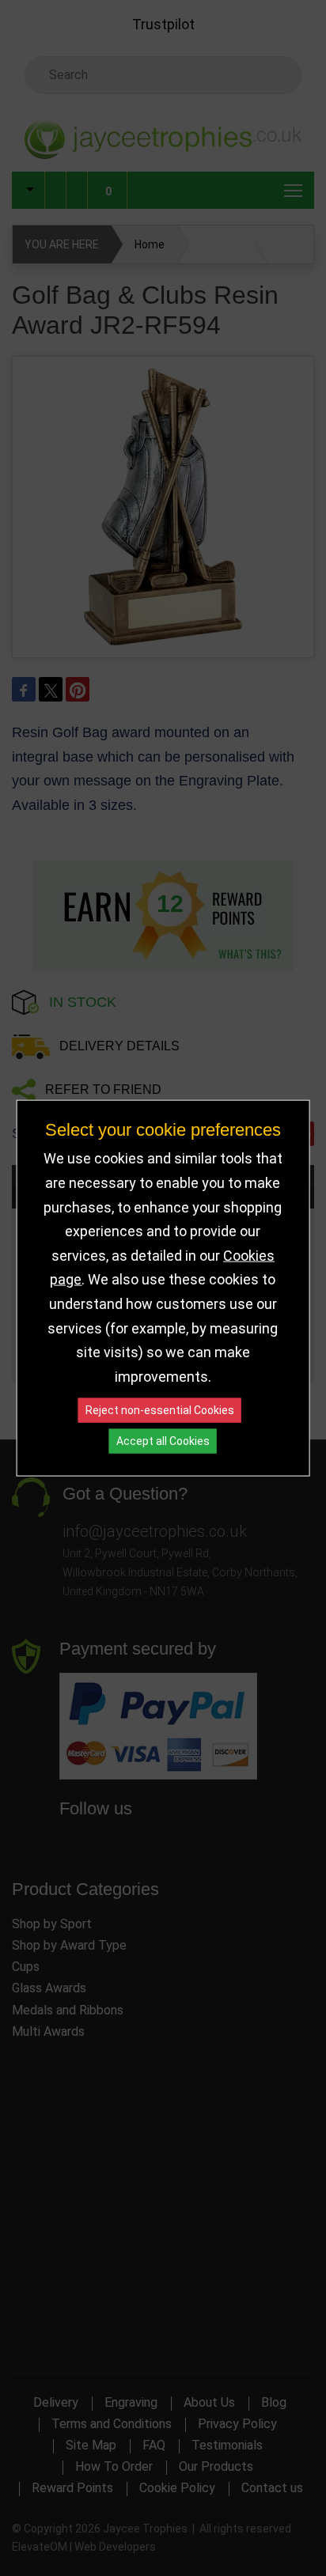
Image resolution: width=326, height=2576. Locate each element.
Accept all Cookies (163, 1441)
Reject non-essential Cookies (160, 1410)
